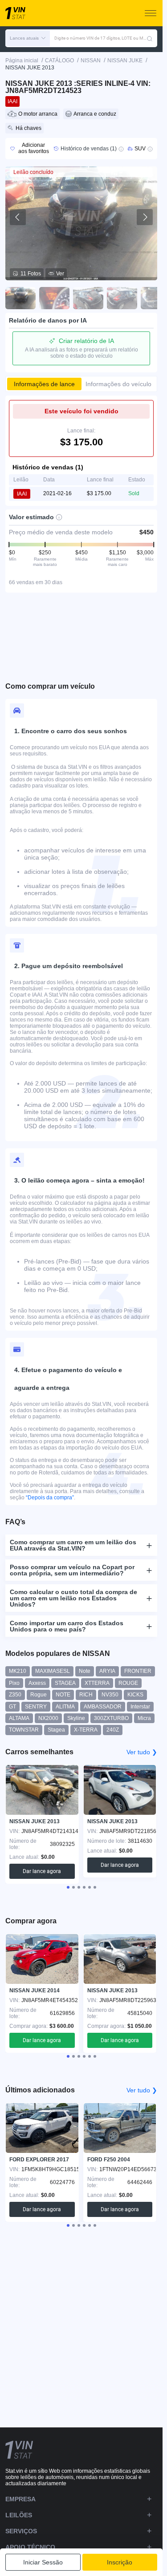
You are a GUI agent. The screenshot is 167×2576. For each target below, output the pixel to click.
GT (12, 1707)
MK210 (18, 1671)
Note (85, 1671)
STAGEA (65, 1683)
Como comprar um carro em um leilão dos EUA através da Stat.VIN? (73, 1545)
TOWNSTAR (24, 1730)
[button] (28, 38)
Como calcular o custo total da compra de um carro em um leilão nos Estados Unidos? (73, 1598)
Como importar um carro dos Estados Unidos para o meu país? (67, 1626)
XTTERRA (97, 1683)
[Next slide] (145, 217)
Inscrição (120, 2562)
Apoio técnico (30, 2547)
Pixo (14, 1683)
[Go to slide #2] (54, 298)
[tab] (68, 1887)
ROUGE (128, 1683)
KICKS (135, 1695)
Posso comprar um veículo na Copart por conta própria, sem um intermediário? (72, 1570)
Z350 (15, 1695)
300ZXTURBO (111, 1718)
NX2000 (48, 1718)
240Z (113, 1730)
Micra (144, 1718)
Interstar (140, 1707)
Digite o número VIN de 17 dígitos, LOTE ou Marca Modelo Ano (100, 38)
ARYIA (107, 1671)
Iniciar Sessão (43, 2562)
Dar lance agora (42, 1871)
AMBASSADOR (103, 1707)
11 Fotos (31, 274)
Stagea (56, 1730)
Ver (60, 274)
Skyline (76, 1718)
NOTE (63, 1695)
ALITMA (65, 1707)
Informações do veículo (118, 384)
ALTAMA (19, 1718)
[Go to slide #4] (122, 298)
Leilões (19, 2515)
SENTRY (36, 1707)
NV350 (110, 1695)
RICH (86, 1695)
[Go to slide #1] (20, 298)
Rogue (39, 1695)
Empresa (20, 2499)
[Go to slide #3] (88, 298)
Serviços (21, 2531)
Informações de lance (44, 384)
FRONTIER (138, 1671)
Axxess (37, 1683)
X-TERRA (86, 1730)
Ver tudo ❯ (142, 1752)
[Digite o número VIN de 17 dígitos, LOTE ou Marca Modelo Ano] (150, 38)
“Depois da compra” (50, 1498)
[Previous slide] (18, 217)
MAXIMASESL (53, 1671)
